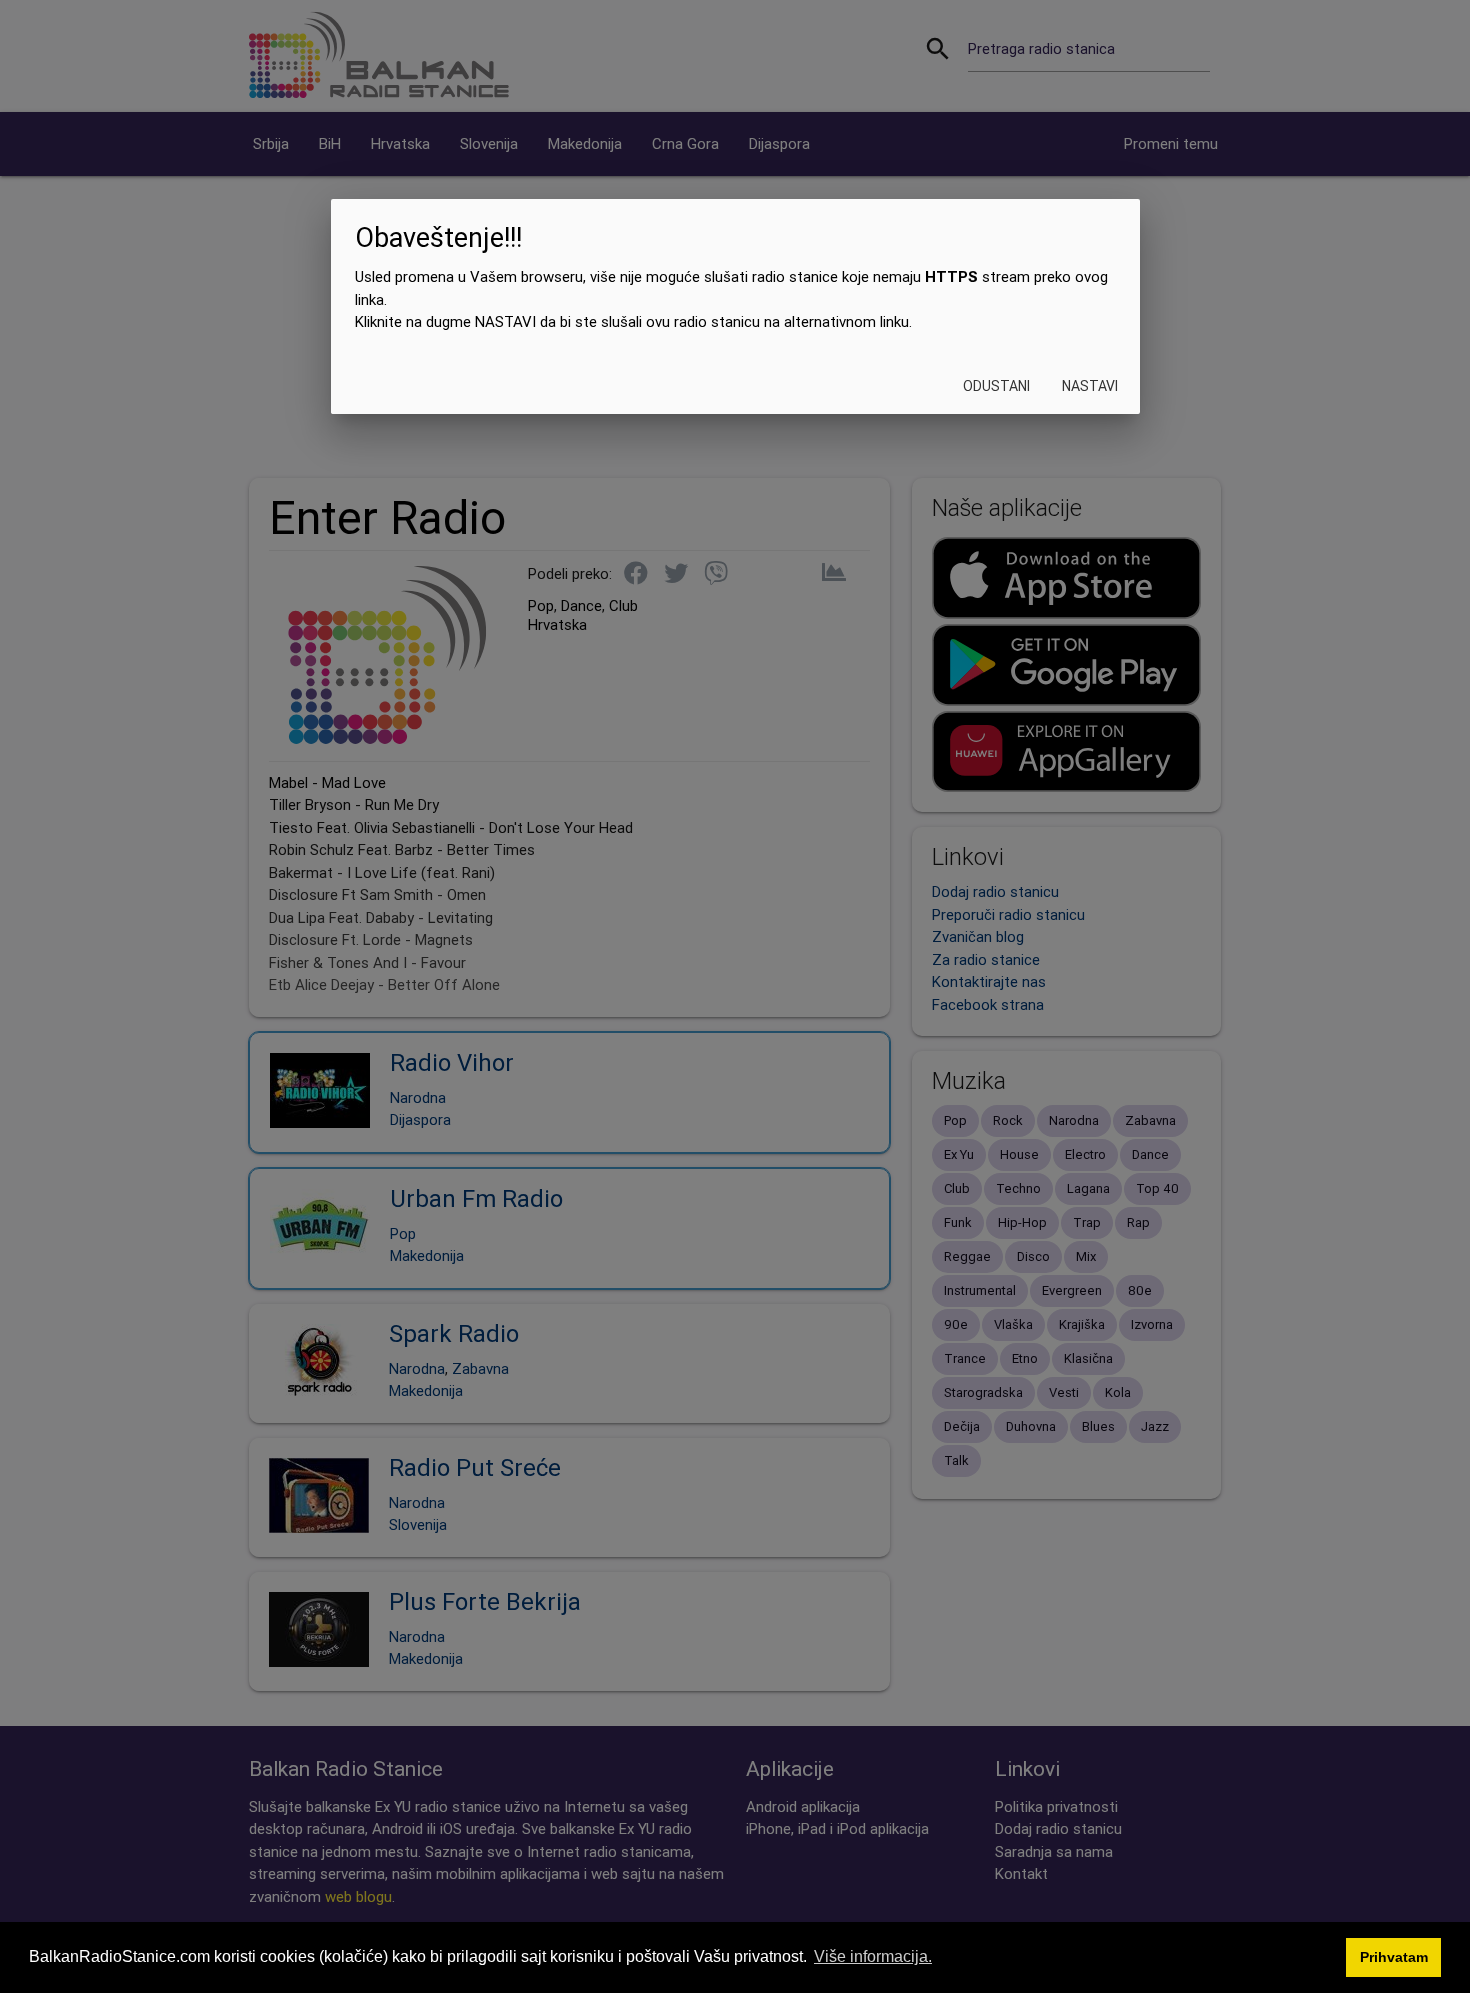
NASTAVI (1089, 386)
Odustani (995, 386)
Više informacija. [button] (873, 1956)
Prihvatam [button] (1394, 1957)
